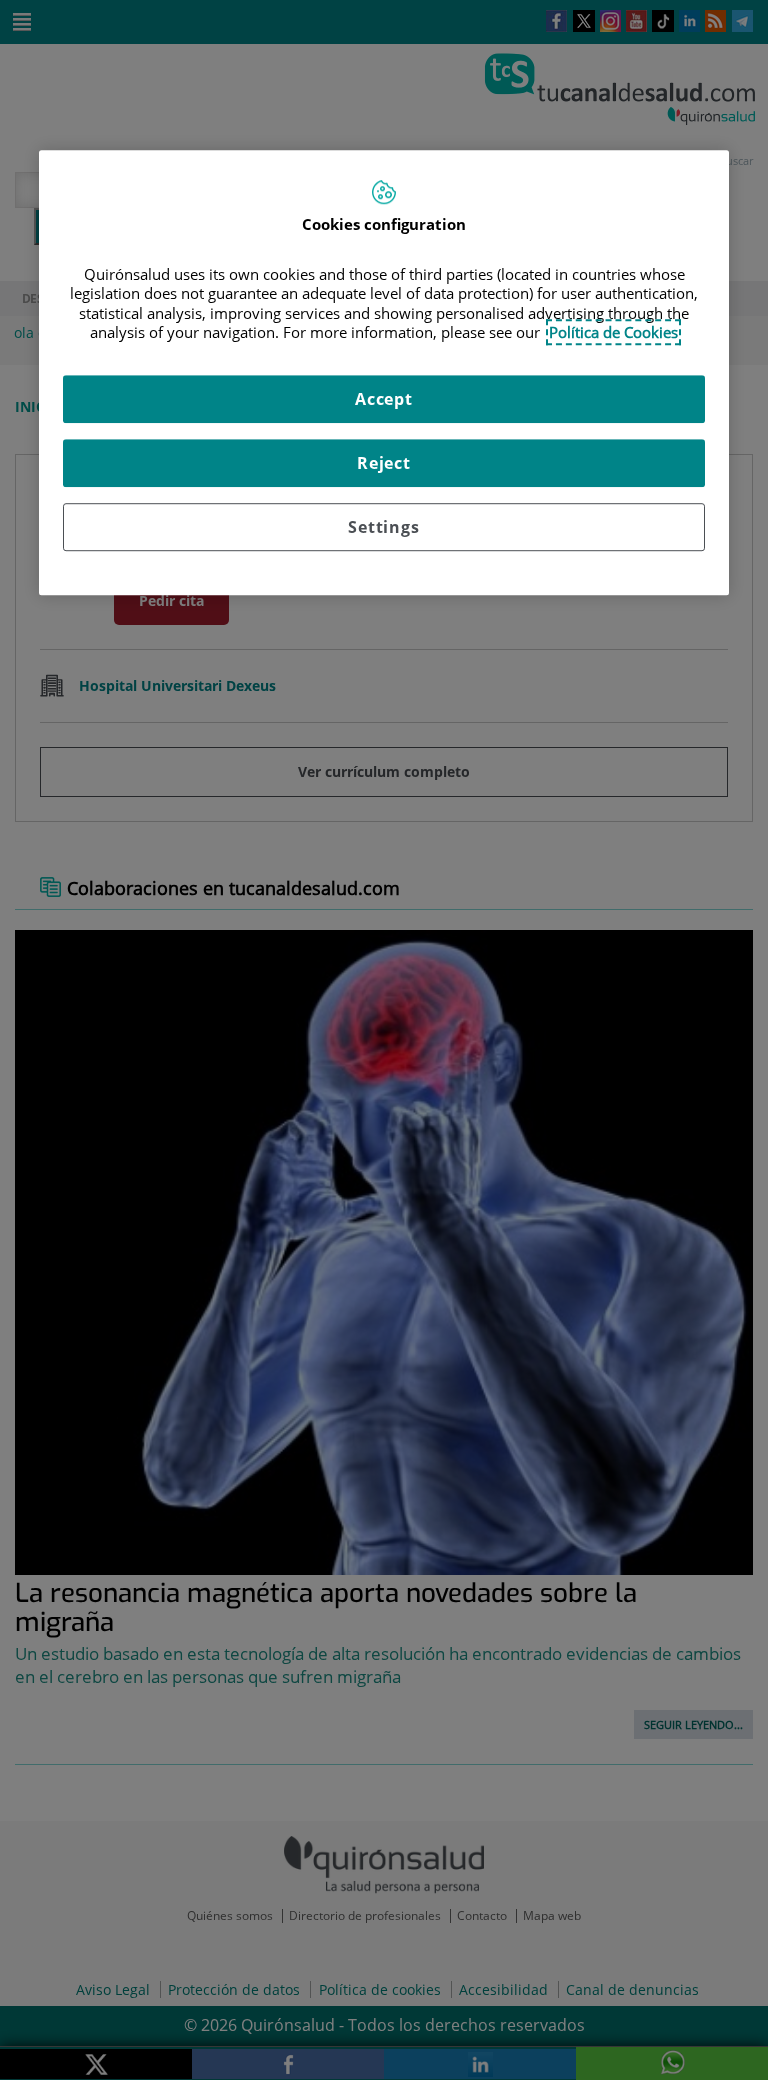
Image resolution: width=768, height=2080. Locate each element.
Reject (384, 463)
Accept (384, 399)
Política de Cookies (613, 332)
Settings (383, 527)
